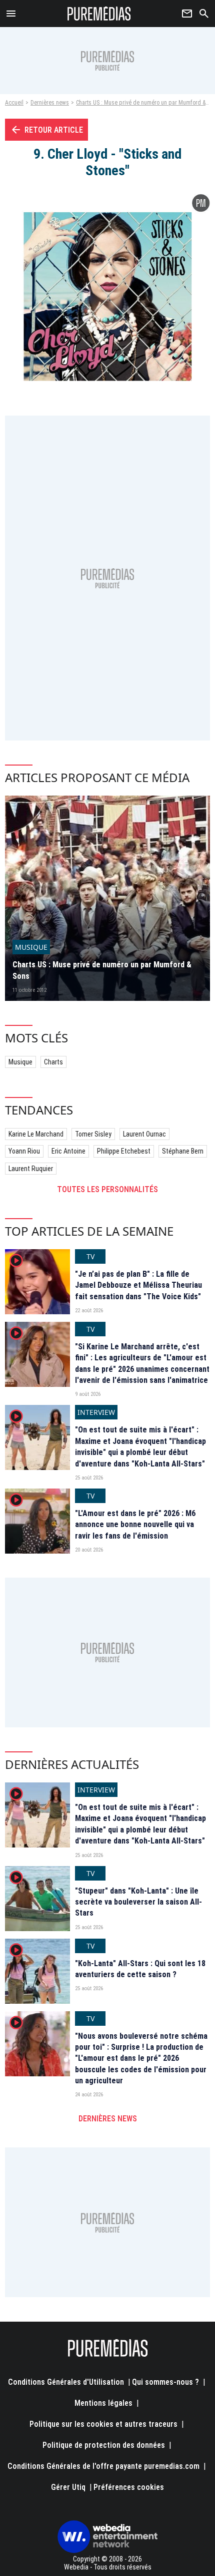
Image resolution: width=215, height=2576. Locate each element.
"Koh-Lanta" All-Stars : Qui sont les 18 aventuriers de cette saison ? (140, 1969)
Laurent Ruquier (31, 1169)
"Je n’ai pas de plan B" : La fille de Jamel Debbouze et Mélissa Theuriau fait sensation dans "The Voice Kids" (138, 1285)
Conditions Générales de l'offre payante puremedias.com (103, 2466)
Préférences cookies (129, 2487)
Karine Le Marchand (36, 1134)
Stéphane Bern (183, 1151)
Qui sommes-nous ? (165, 2382)
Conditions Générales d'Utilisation (66, 2382)
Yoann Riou (24, 1151)
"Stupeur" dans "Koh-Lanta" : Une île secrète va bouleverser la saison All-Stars (138, 1902)
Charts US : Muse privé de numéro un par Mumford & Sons (102, 970)
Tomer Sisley (93, 1134)
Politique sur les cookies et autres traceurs (103, 2424)
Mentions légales (103, 2403)
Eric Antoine (68, 1151)
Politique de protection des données (104, 2445)
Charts (53, 1062)
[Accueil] (99, 14)
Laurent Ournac (144, 1134)
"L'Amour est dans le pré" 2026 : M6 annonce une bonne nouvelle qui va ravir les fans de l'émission (135, 1525)
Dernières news (50, 103)
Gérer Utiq (68, 2487)
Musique (20, 1062)
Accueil (14, 103)
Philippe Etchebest (124, 1151)
